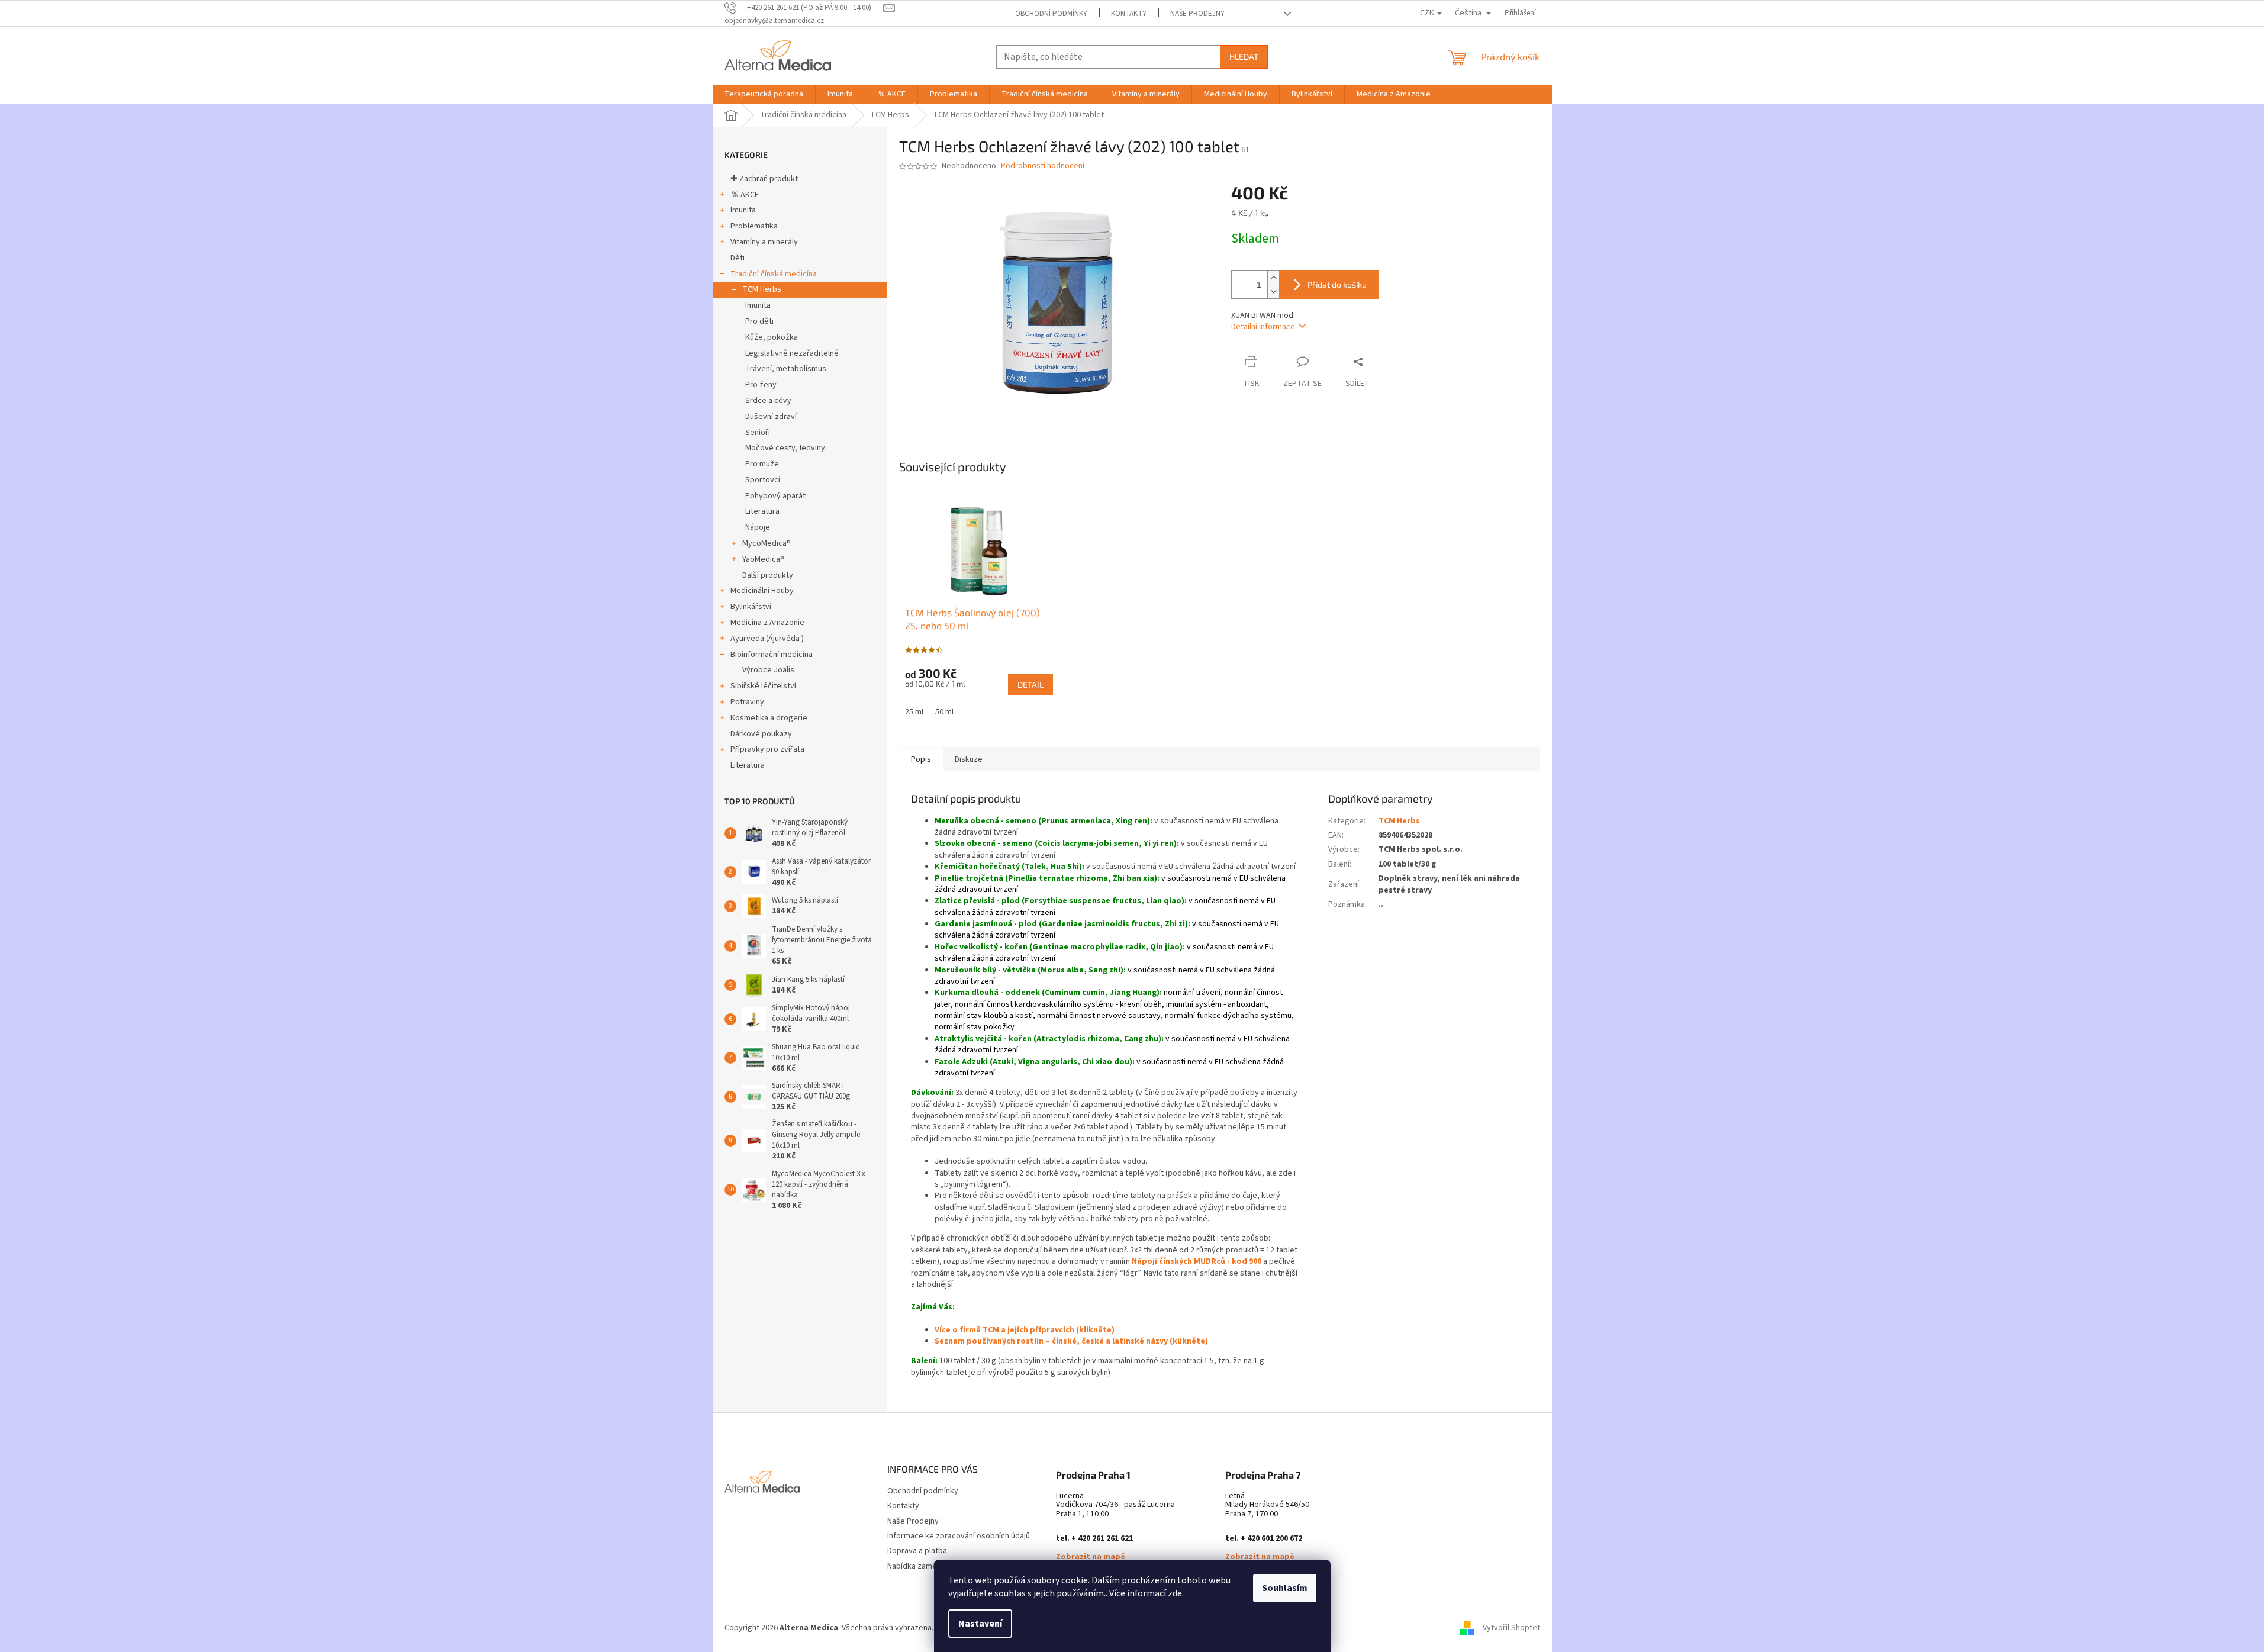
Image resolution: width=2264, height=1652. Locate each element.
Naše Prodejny (1197, 14)
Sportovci (763, 480)
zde (1175, 1593)
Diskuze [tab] (969, 759)
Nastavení (980, 1624)
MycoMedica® (767, 543)
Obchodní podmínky (1051, 14)
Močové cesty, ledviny (785, 448)
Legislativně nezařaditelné (792, 353)
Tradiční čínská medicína (774, 274)
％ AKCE (745, 195)
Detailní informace (1263, 327)
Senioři (758, 433)
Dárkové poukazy (761, 734)
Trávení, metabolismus (786, 369)
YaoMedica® (763, 559)
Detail (1030, 685)
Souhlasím (1285, 1588)
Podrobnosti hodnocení (1043, 166)
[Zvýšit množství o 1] (1273, 278)
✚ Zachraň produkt (764, 179)
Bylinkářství (751, 607)
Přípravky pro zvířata (767, 749)
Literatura (762, 511)
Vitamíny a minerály (764, 242)
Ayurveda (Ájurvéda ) (767, 639)
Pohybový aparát (775, 496)
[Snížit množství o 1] (1273, 292)
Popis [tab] (921, 759)
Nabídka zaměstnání (923, 1566)
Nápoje (758, 527)
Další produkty (768, 575)
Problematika (754, 226)
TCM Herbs (762, 289)
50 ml (944, 712)
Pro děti (759, 321)
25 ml (914, 712)
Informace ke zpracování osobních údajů (959, 1536)
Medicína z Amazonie (767, 623)
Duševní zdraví (771, 417)
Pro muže (762, 464)
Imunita (743, 210)
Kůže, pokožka (772, 337)
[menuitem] (764, 94)
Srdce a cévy (768, 401)
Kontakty (1129, 14)
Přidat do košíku (1337, 284)
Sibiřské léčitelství (763, 686)
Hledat (1244, 57)
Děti (738, 258)
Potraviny (747, 702)
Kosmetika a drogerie (769, 718)
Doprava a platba (917, 1551)
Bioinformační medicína (772, 655)
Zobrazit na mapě (1091, 1557)
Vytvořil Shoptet (1511, 1628)
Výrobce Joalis (768, 670)
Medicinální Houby (762, 591)
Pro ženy (761, 385)
